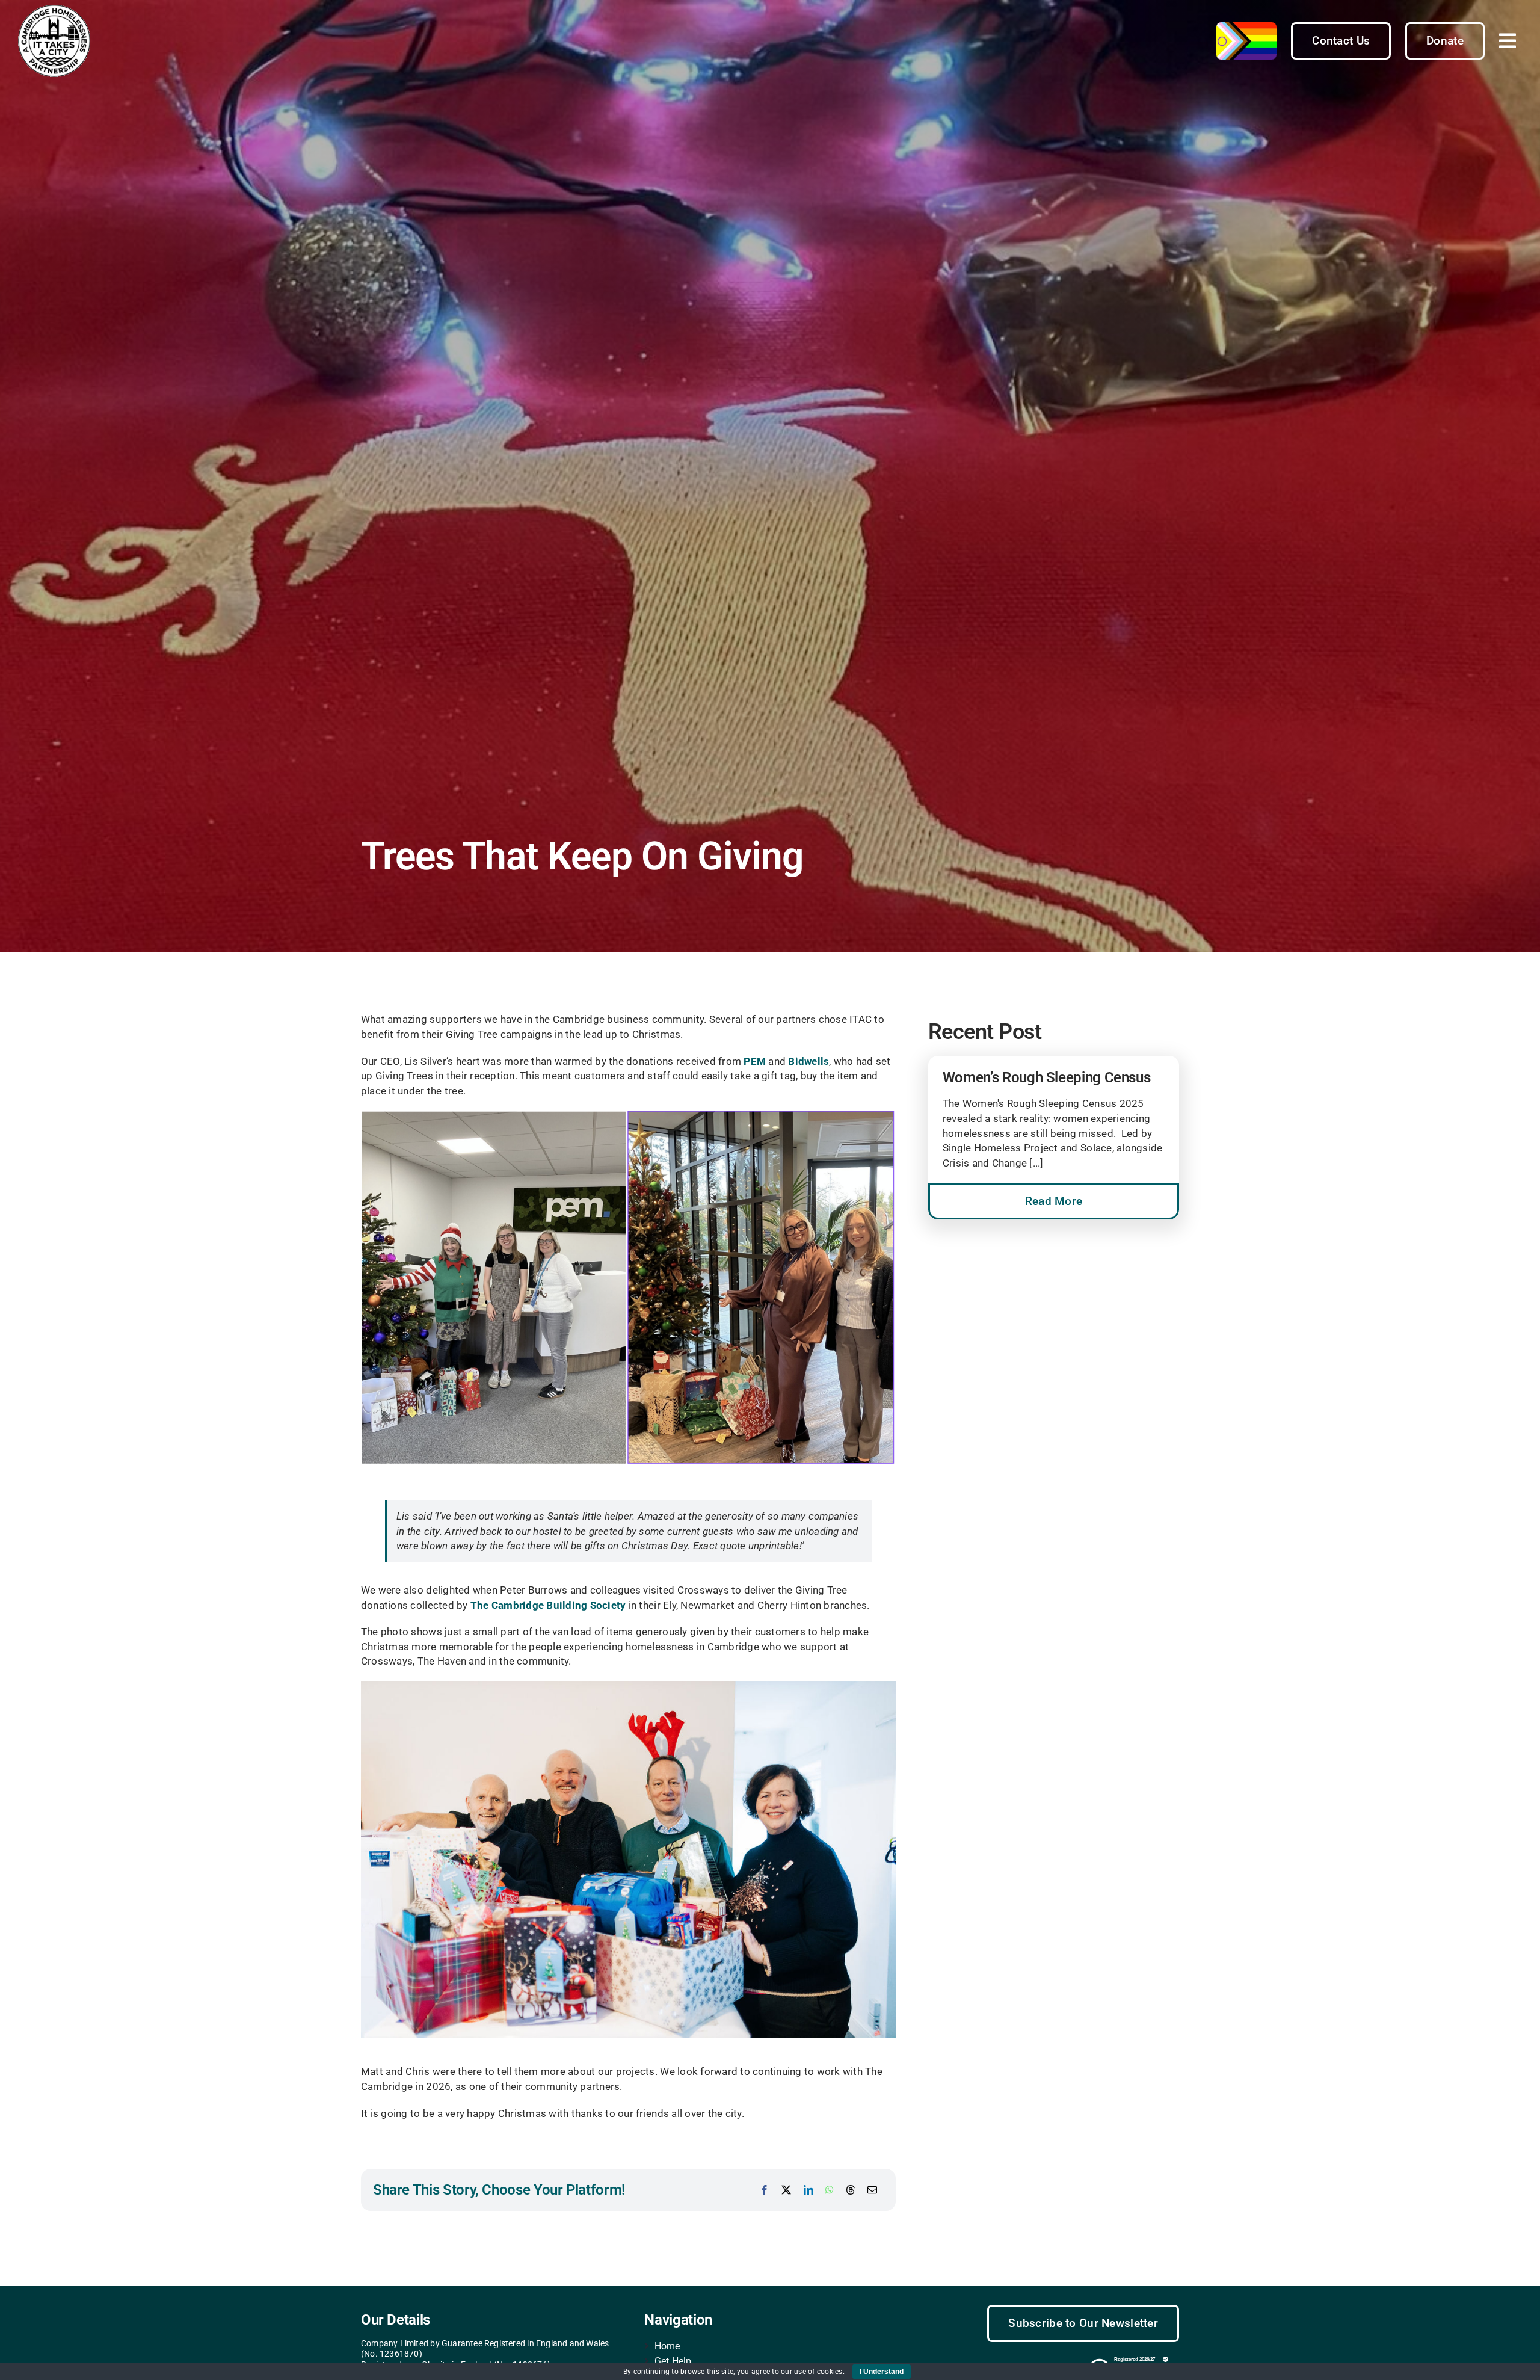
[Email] (872, 2190)
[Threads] (851, 2190)
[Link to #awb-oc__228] (1508, 41)
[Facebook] (765, 2190)
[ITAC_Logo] (54, 10)
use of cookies (818, 2372)
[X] (786, 2190)
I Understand (882, 2372)
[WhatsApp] (830, 2190)
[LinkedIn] (808, 2190)
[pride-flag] (1246, 27)
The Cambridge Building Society (548, 1605)
